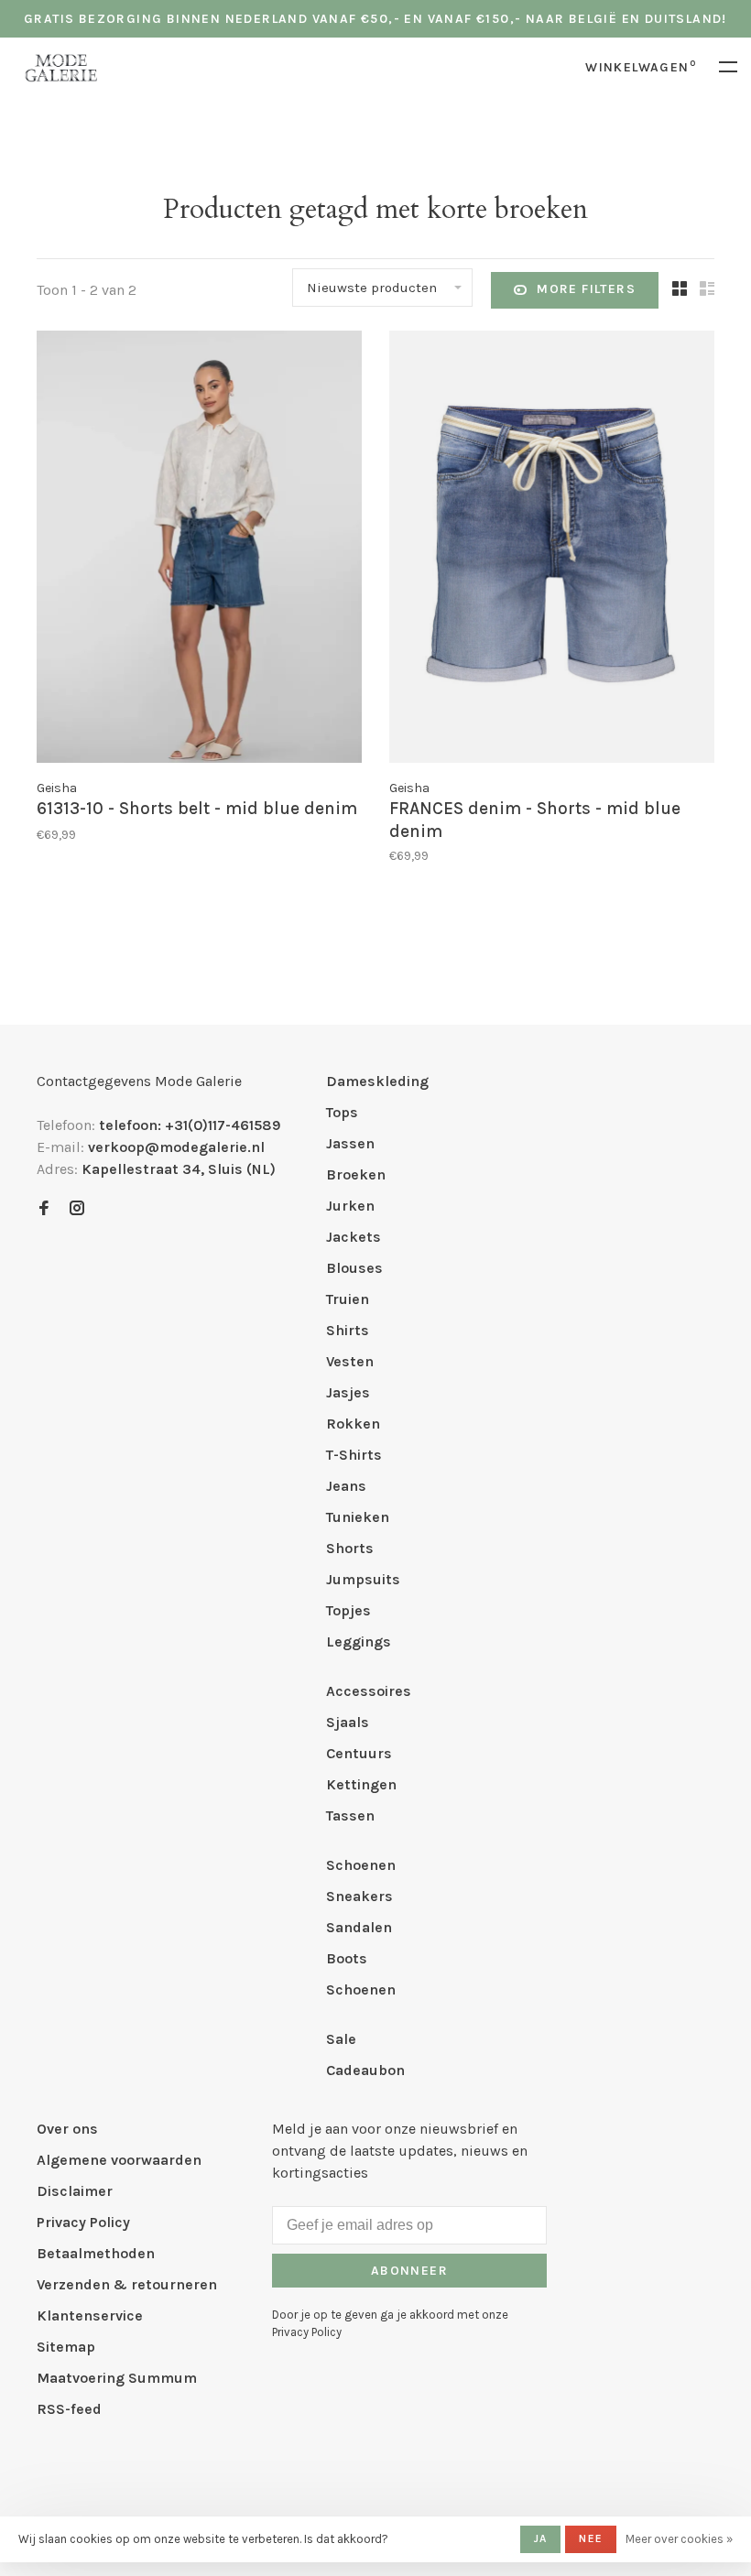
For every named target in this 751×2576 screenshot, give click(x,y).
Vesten (350, 1361)
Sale (341, 2039)
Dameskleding (377, 1081)
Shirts (348, 1330)
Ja (540, 2538)
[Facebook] (44, 1209)
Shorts (350, 1548)
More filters (586, 289)
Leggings (359, 1641)
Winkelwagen (641, 67)
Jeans (346, 1486)
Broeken (356, 1174)
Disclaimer (75, 2191)
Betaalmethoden (96, 2253)
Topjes (348, 1610)
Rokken (353, 1424)
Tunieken (358, 1517)
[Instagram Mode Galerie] (77, 1209)
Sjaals (348, 1722)
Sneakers (359, 1896)
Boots (347, 1958)
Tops (342, 1112)
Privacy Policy (83, 2222)
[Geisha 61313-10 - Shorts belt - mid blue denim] (199, 550)
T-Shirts (354, 1455)
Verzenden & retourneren (127, 2284)
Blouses (354, 1268)
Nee (591, 2538)
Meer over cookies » (679, 2539)
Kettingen (361, 1784)
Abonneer (409, 2271)
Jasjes (348, 1392)
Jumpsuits (363, 1579)
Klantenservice (90, 2315)
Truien (348, 1299)
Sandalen (359, 1927)
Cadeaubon (365, 2070)
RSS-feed (69, 2409)
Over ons (67, 2129)
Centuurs (359, 1753)
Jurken (350, 1206)
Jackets (354, 1237)
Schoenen (361, 1865)
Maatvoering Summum (117, 2378)
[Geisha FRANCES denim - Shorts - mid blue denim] (552, 550)
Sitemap (66, 2347)
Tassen (350, 1815)
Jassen (350, 1143)
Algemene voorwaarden (119, 2160)
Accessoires (369, 1691)
